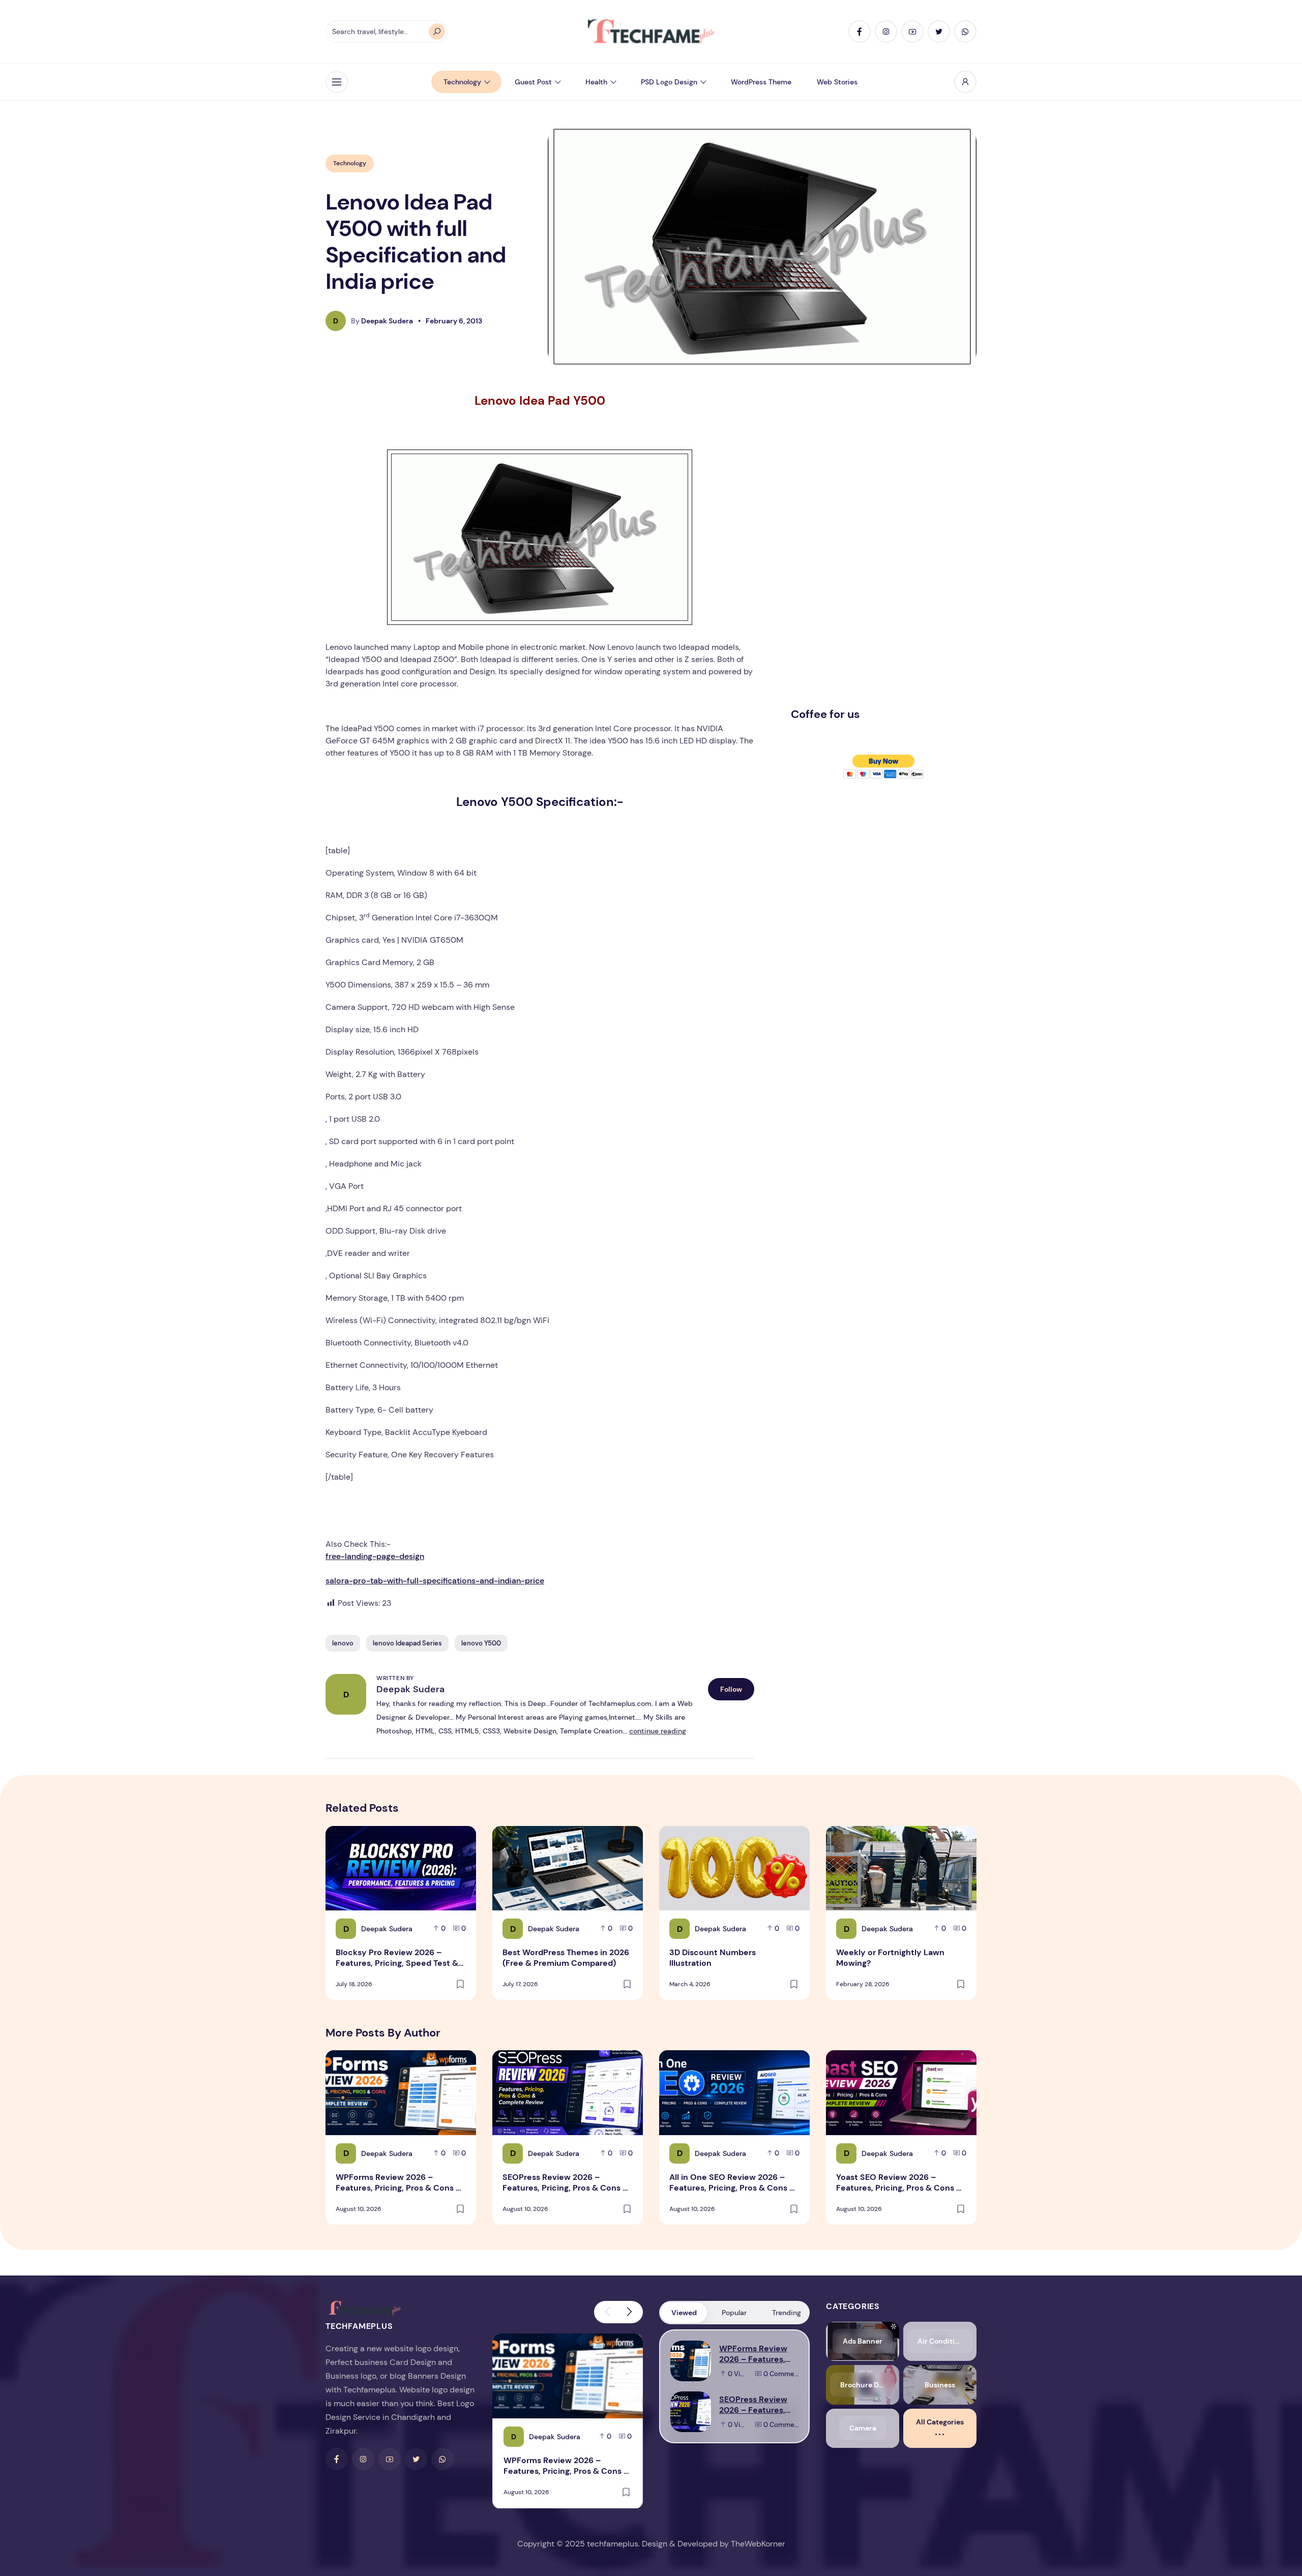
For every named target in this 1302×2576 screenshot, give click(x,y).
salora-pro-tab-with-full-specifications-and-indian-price (435, 1581)
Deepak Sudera (410, 1689)
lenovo (343, 1643)
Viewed (684, 2313)
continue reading (658, 1731)
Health (596, 82)
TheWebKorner (758, 2544)
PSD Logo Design (669, 82)
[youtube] (912, 32)
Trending (787, 2313)
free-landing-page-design (375, 1556)
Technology (462, 82)
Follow (731, 1689)
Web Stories (837, 82)
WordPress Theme (761, 82)
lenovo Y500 (481, 1643)
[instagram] (886, 32)
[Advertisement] (867, 545)
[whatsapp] (965, 32)
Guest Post (533, 82)
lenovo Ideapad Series (407, 1643)
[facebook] (860, 32)
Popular (734, 2313)
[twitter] (939, 32)
